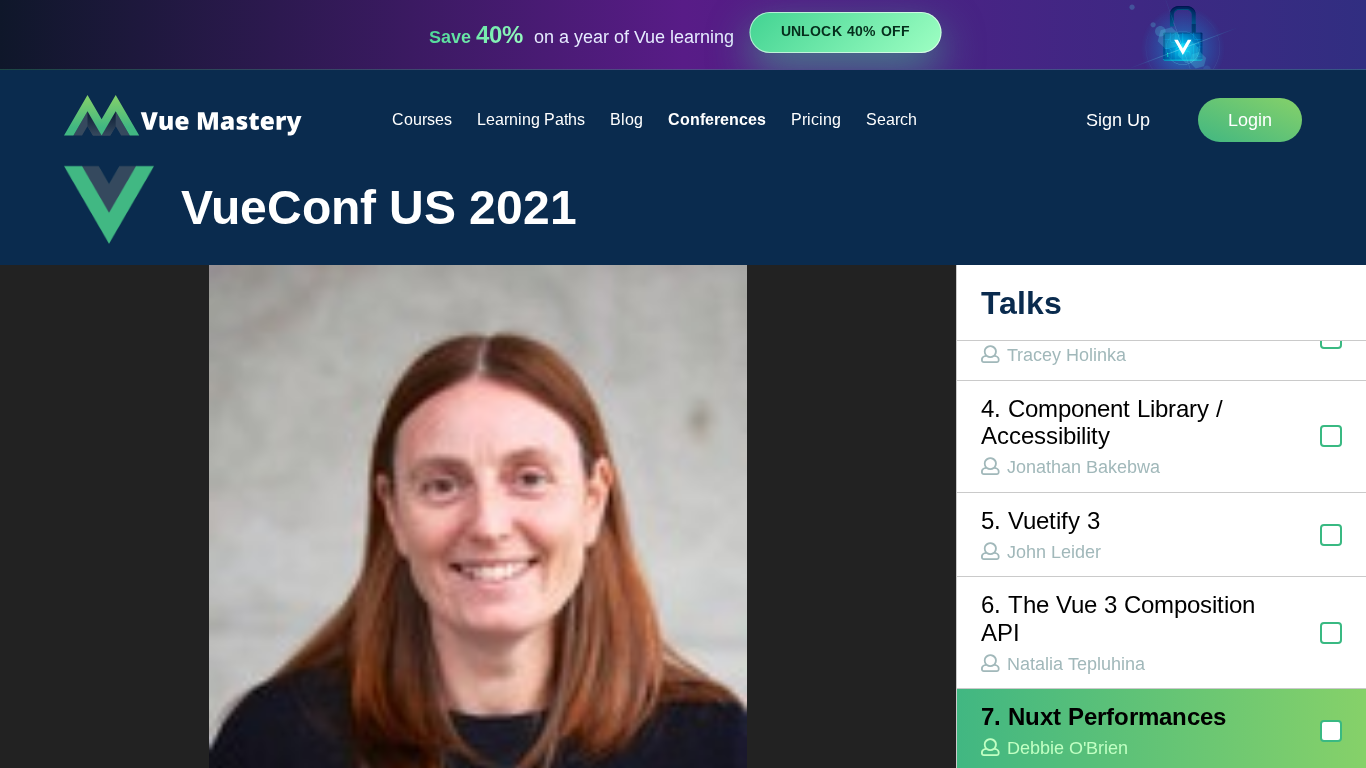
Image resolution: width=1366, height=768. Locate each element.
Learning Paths (531, 119)
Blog (626, 119)
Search (891, 119)
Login (1250, 120)
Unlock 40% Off (845, 32)
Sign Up (1118, 120)
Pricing (816, 119)
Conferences (717, 119)
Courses (422, 119)
